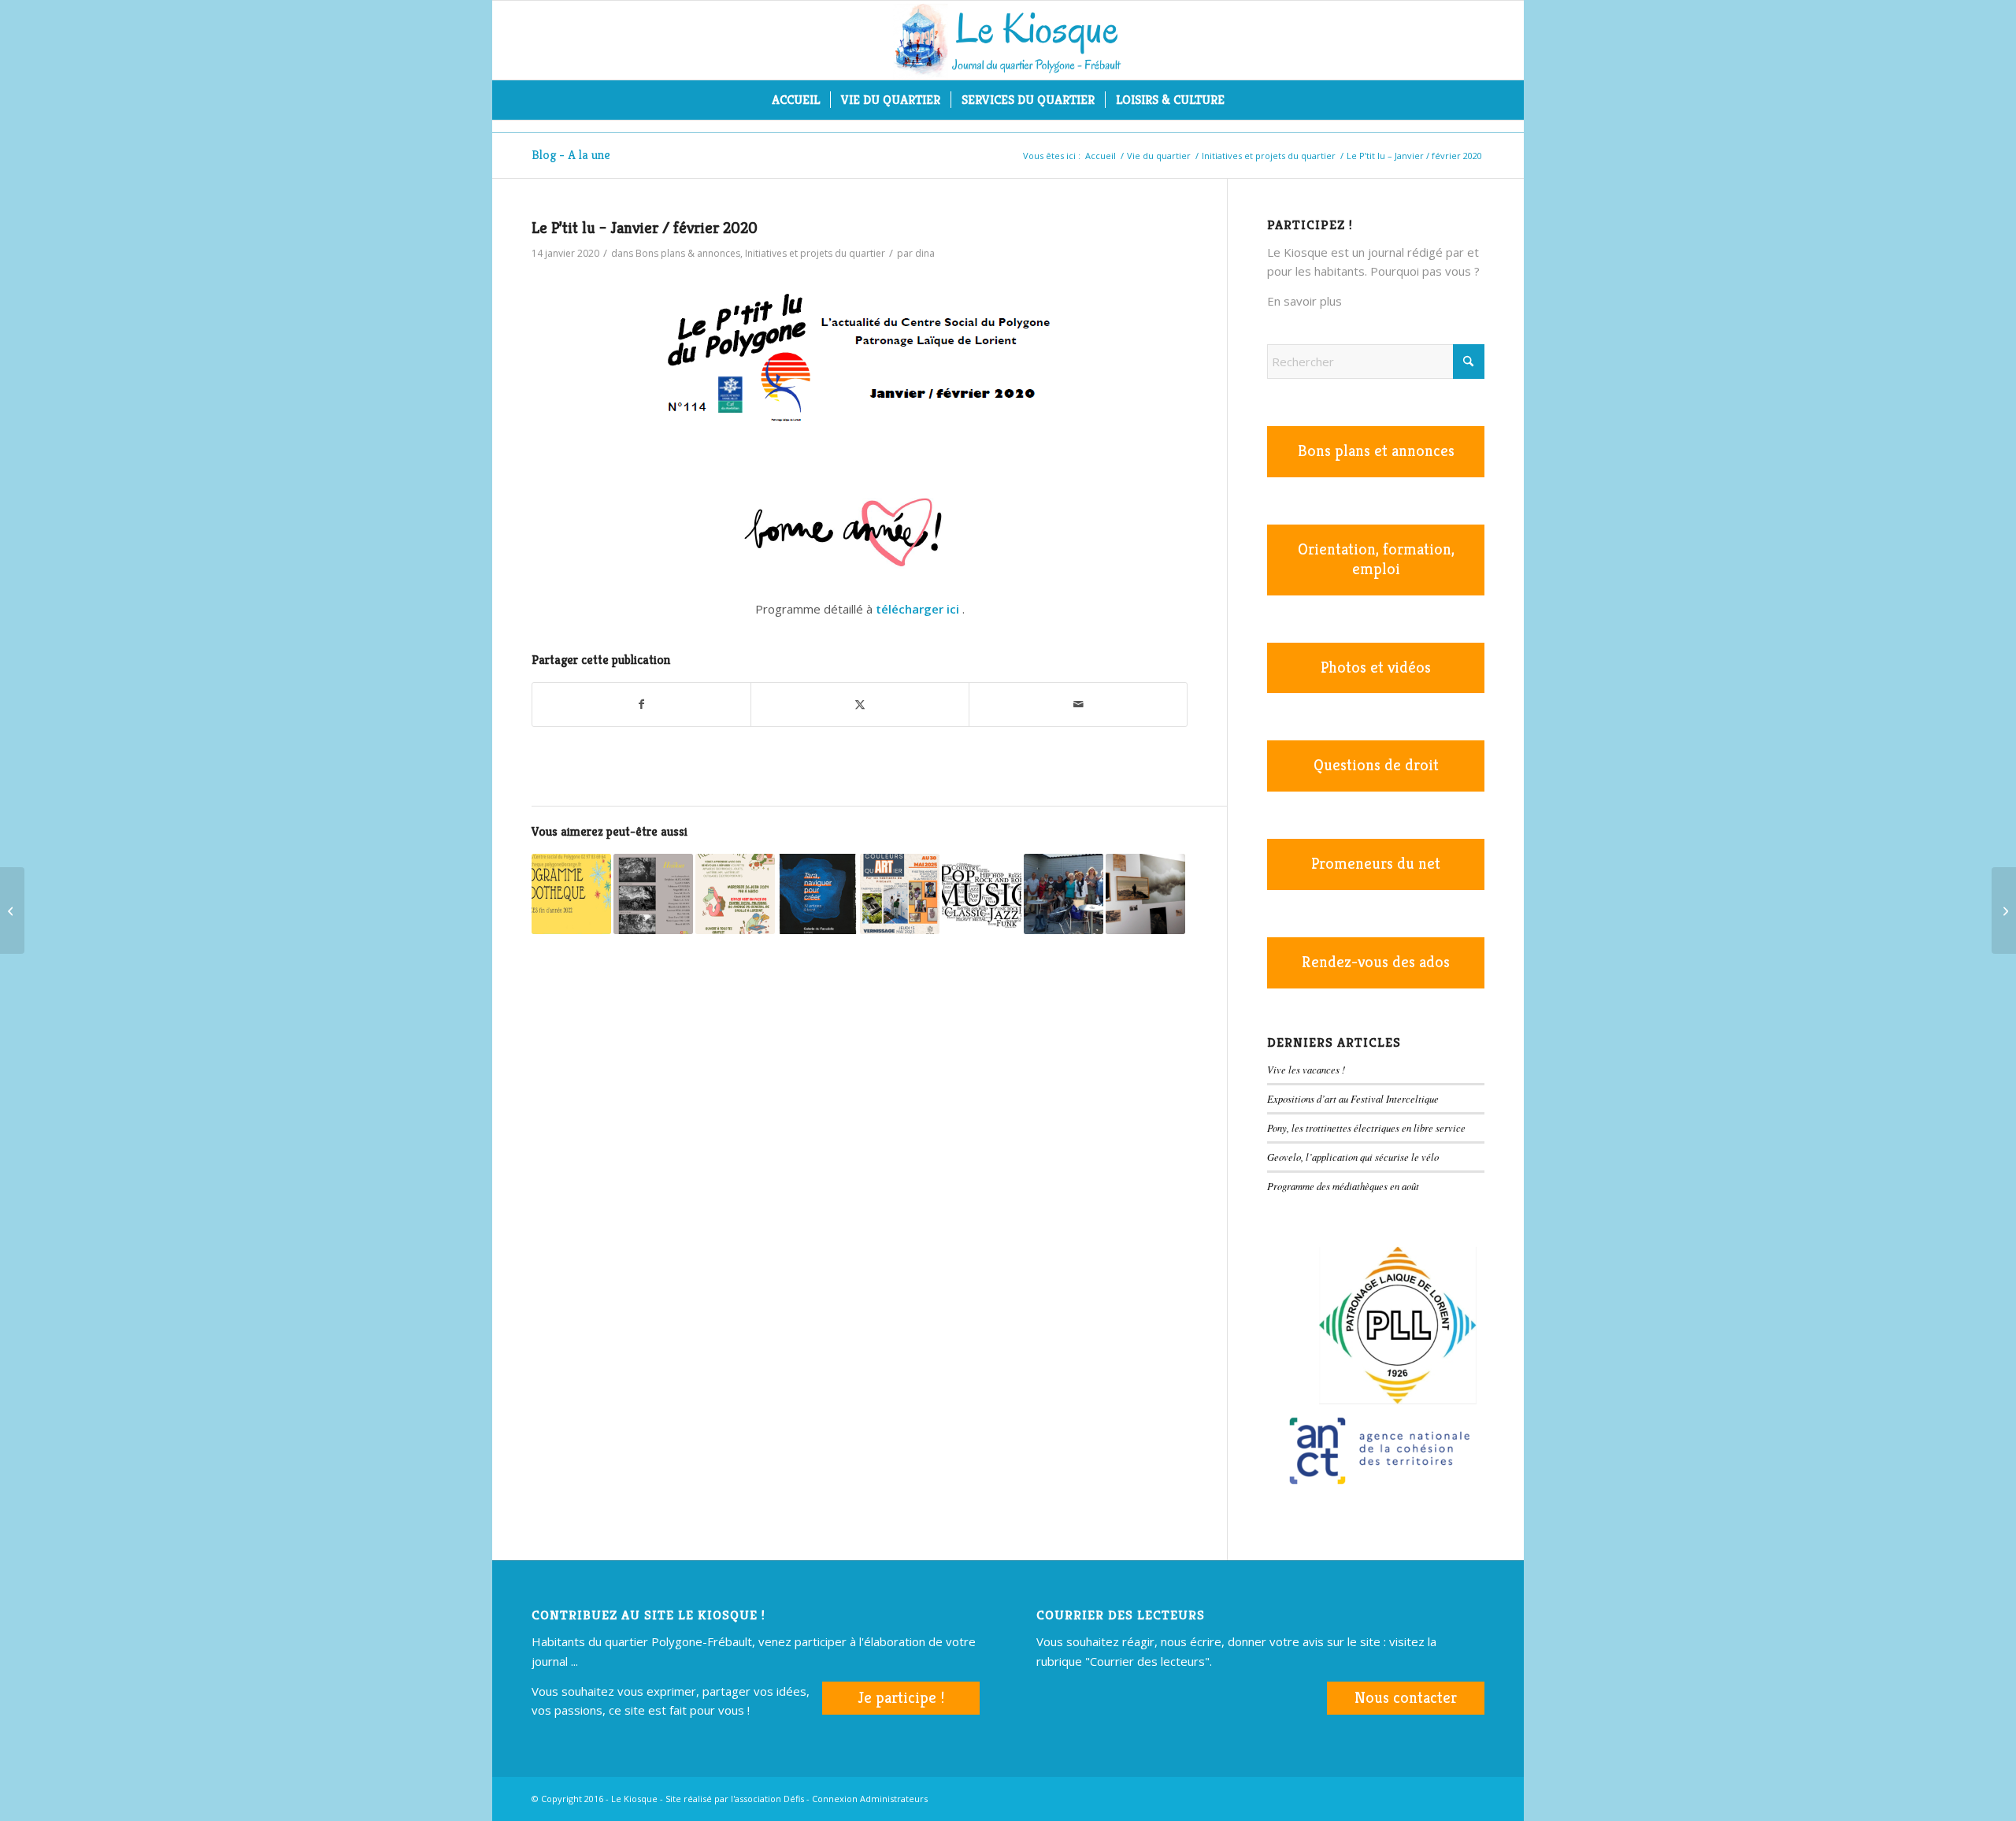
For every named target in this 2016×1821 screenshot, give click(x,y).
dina (925, 253)
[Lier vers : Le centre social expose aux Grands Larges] (900, 894)
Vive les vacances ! (1306, 1069)
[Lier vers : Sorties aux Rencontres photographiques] (1145, 894)
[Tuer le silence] (12, 910)
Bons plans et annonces (1376, 451)
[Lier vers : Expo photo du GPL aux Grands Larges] (653, 894)
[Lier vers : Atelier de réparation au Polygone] (735, 894)
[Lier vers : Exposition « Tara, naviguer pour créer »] (817, 894)
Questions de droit (1376, 765)
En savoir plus (1304, 301)
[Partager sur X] (860, 705)
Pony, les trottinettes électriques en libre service (1366, 1127)
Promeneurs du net (1376, 864)
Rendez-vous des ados (1376, 962)
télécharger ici (917, 609)
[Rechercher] (1245, 100)
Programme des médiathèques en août (1343, 1186)
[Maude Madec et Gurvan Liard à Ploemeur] (2004, 910)
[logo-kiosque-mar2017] (1008, 40)
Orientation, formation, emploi (1376, 559)
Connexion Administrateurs (870, 1799)
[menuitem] (796, 100)
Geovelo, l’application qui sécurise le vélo (1353, 1157)
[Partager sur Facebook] (641, 705)
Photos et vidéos (1376, 668)
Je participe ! (901, 1698)
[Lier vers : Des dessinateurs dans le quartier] (1064, 894)
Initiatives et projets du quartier (815, 253)
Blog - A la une (571, 155)
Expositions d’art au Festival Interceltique (1353, 1098)
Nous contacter (1406, 1698)
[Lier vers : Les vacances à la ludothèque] (571, 894)
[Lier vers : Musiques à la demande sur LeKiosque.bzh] (982, 894)
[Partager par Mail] (1078, 705)
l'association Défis (767, 1799)
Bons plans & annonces (688, 253)
